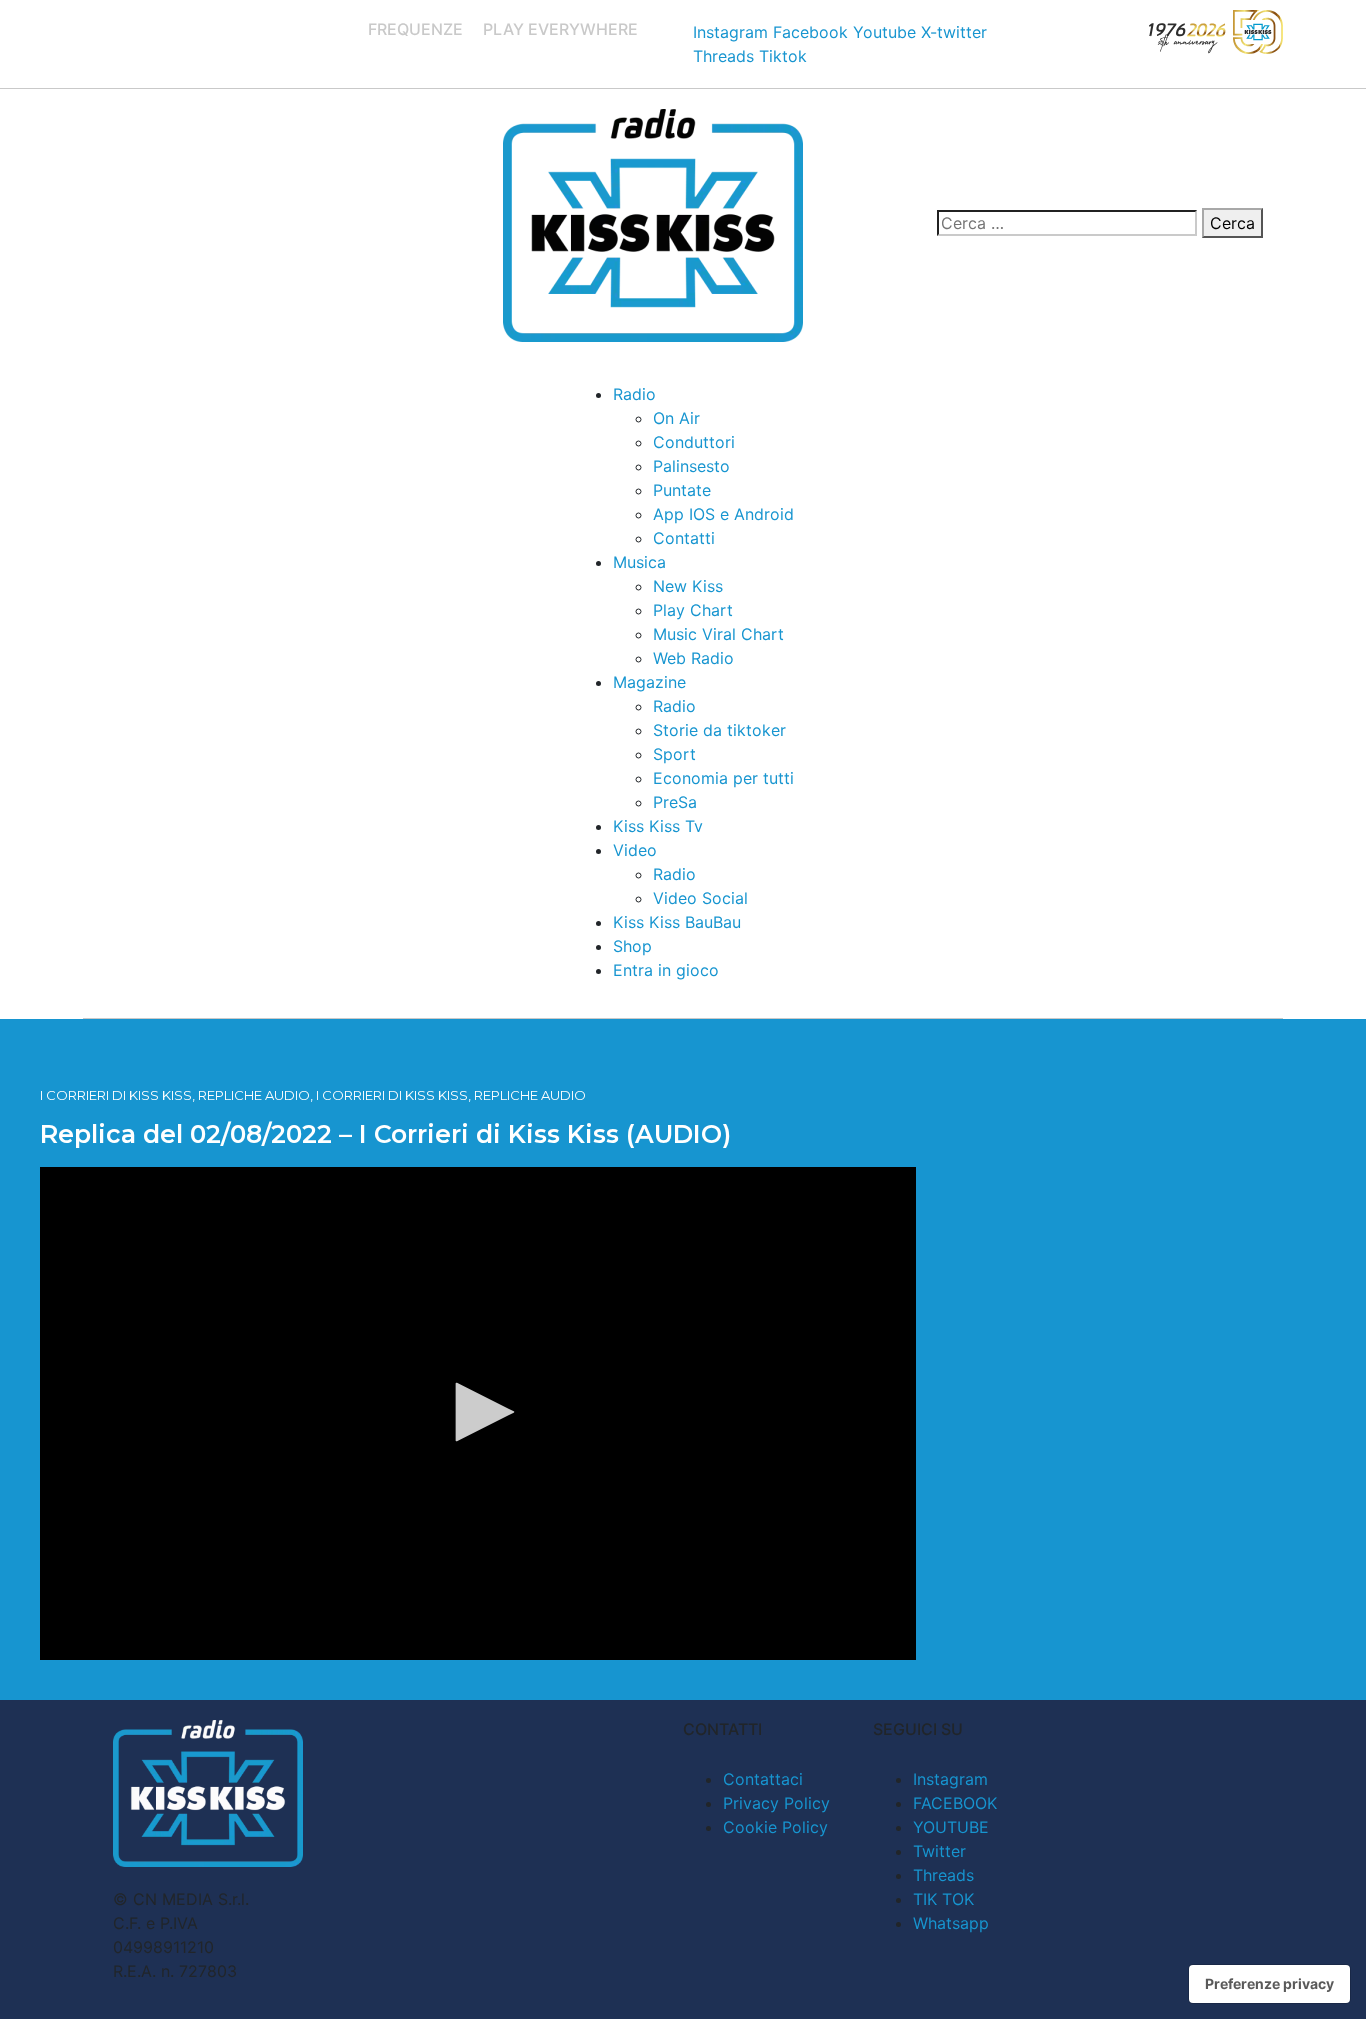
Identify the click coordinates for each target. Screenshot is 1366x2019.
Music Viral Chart (718, 634)
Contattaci (763, 1779)
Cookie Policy (775, 1827)
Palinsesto (691, 466)
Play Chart (693, 610)
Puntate (682, 490)
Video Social (700, 898)
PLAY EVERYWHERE (560, 29)
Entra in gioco (666, 970)
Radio (634, 394)
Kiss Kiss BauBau (677, 922)
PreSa (675, 802)
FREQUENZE (415, 29)
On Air (676, 418)
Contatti (684, 538)
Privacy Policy (776, 1803)
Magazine (649, 682)
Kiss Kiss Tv (658, 826)
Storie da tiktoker (719, 730)
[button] (478, 1412)
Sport (674, 754)
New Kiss (688, 586)
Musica (639, 562)
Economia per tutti (723, 778)
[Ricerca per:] (1067, 223)
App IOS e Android (723, 514)
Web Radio (693, 658)
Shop (632, 946)
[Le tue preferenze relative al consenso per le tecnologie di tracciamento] (1269, 1984)
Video (635, 850)
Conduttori (694, 442)
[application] (478, 1413)
